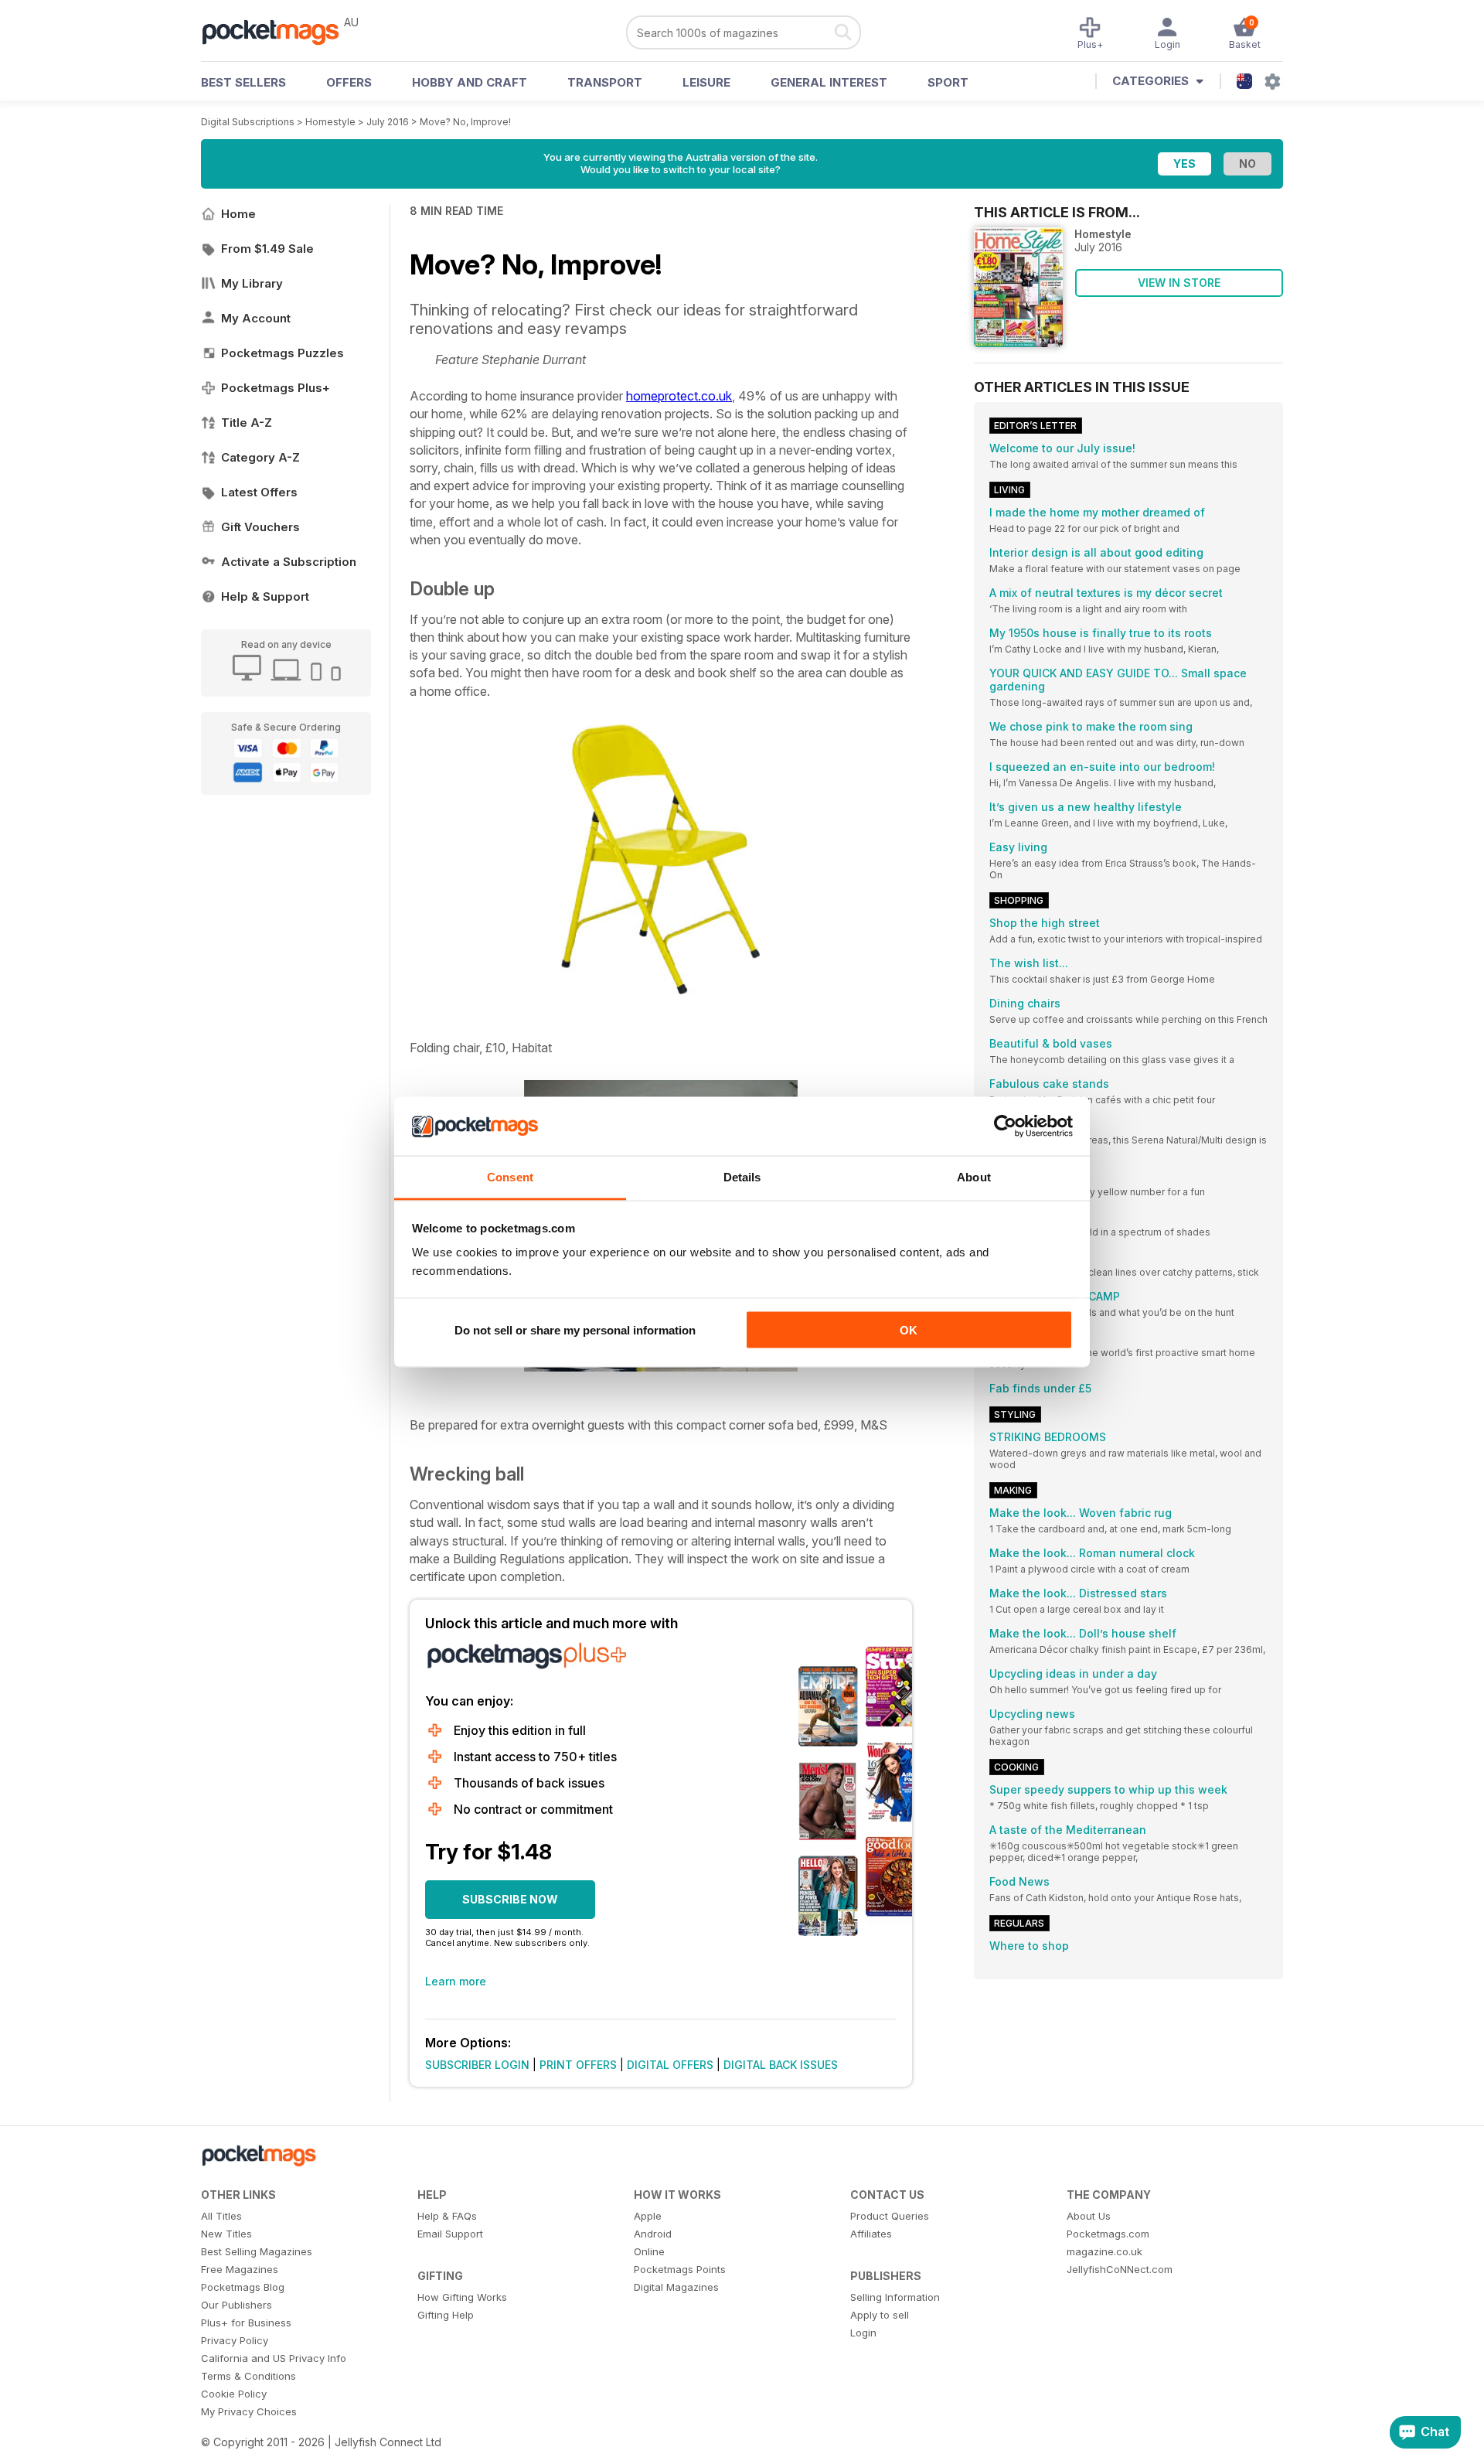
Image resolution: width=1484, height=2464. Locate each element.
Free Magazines (240, 2269)
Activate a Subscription (289, 562)
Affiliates (871, 2234)
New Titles (226, 2234)
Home (238, 214)
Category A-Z (260, 457)
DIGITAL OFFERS (670, 2065)
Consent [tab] (510, 1177)
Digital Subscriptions (248, 122)
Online (649, 2251)
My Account (256, 318)
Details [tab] (742, 1177)
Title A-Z (247, 423)
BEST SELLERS (243, 82)
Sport (948, 82)
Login (863, 2333)
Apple (648, 2216)
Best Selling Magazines (257, 2251)
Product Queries (890, 2216)
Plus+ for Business (246, 2323)
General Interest (829, 82)
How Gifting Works (462, 2297)
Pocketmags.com (1108, 2234)
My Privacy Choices (249, 2411)
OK (909, 1329)
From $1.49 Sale (267, 249)
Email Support (450, 2234)
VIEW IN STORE (1179, 283)
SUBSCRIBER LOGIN (477, 2065)
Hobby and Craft (470, 82)
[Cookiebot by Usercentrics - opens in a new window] (1005, 1126)
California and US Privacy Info (274, 2358)
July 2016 (388, 122)
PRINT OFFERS (578, 2065)
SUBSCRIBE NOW (510, 1899)
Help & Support (265, 596)
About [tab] (974, 1177)
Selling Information (895, 2297)
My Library (252, 283)
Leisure (706, 82)
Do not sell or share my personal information (575, 1329)
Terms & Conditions (248, 2376)
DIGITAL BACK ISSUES (781, 2065)
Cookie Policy (234, 2394)
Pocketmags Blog (243, 2287)
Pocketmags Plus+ (276, 388)
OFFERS (349, 82)
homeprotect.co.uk (679, 396)
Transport (605, 82)
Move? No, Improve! (465, 122)
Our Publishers (237, 2305)
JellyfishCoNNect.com (1120, 2269)
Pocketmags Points (680, 2269)
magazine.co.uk (1104, 2251)
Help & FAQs (447, 2216)
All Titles (221, 2216)
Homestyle (330, 122)
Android (653, 2234)
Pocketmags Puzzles (283, 353)
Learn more (456, 1981)
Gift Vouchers (260, 527)
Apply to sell (880, 2315)
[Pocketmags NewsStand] (278, 31)
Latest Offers (259, 492)
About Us (1089, 2216)
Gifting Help (446, 2315)
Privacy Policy (235, 2340)
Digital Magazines (676, 2287)
